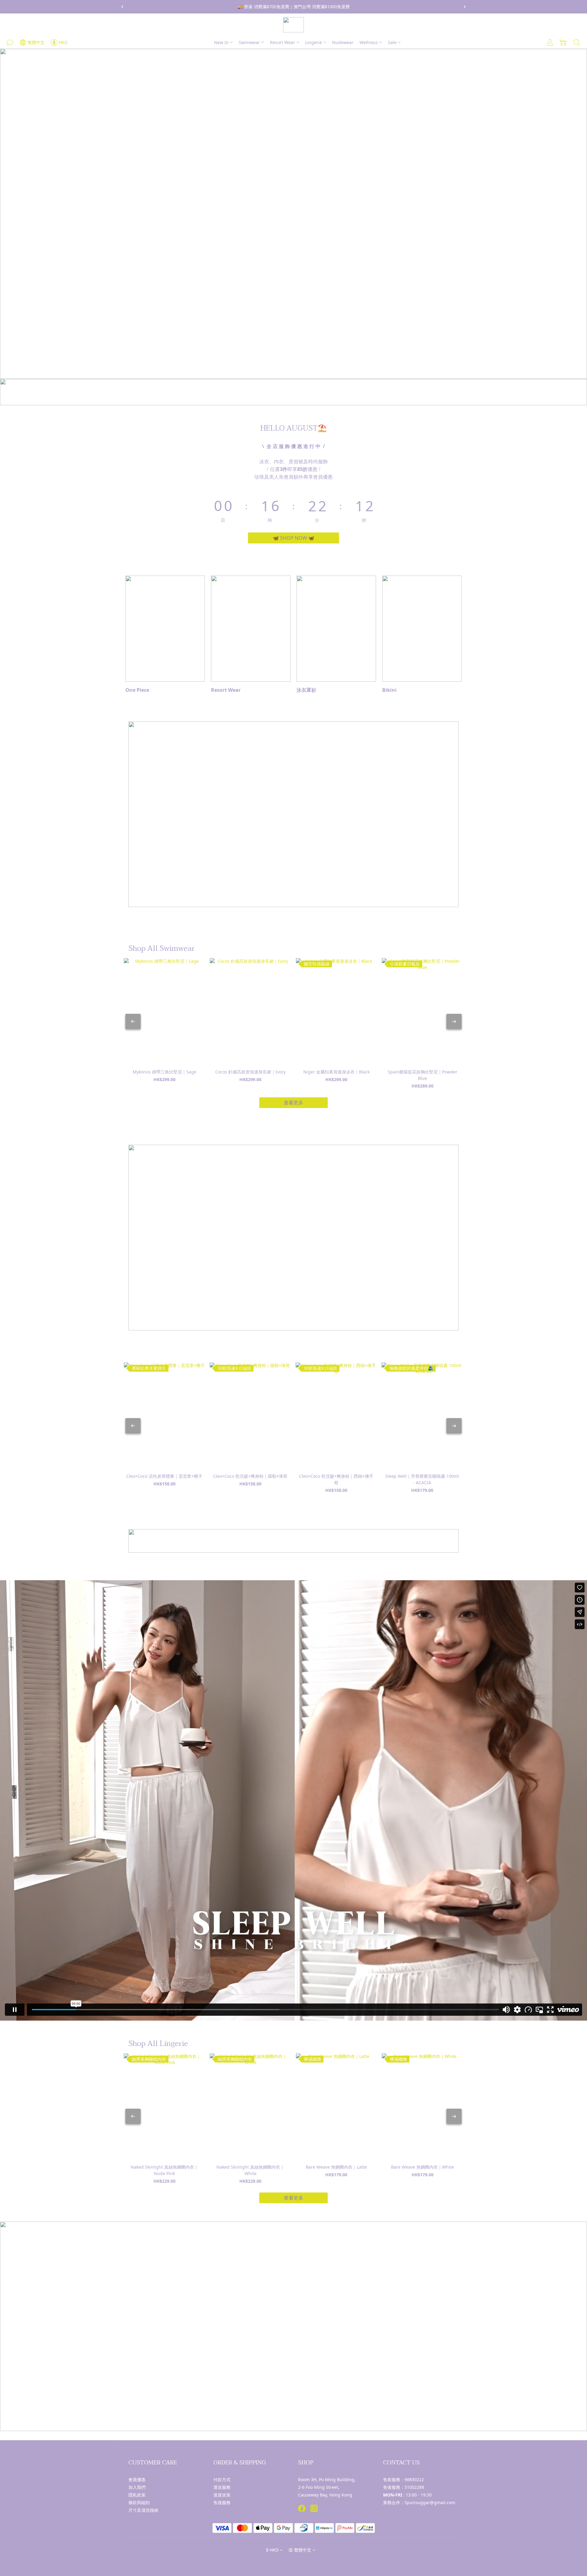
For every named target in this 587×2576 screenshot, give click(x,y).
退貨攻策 (222, 2495)
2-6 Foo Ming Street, (319, 2487)
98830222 (414, 2480)
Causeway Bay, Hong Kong (325, 2495)
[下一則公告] (465, 7)
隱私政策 (137, 2495)
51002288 (414, 2487)
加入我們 (137, 2487)
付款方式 (222, 2480)
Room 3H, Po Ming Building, (327, 2480)
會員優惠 (137, 2480)
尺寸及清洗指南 (143, 2510)
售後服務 (222, 2502)
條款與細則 (139, 2502)
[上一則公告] (122, 7)
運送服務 (222, 2487)
